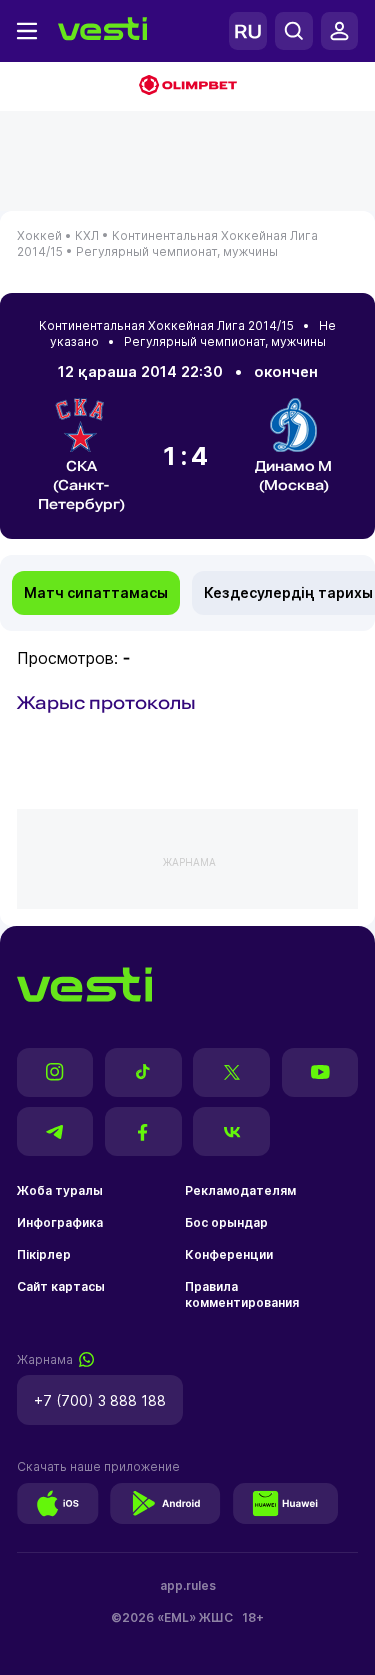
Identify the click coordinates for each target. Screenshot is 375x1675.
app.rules (188, 1585)
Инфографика (60, 1222)
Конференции (229, 1254)
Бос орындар (226, 1222)
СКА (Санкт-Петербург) (81, 485)
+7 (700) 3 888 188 (100, 1400)
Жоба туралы (60, 1190)
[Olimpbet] (187, 87)
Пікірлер (44, 1254)
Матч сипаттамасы (96, 592)
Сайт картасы (61, 1286)
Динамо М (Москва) (293, 475)
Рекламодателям (240, 1190)
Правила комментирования (242, 1294)
